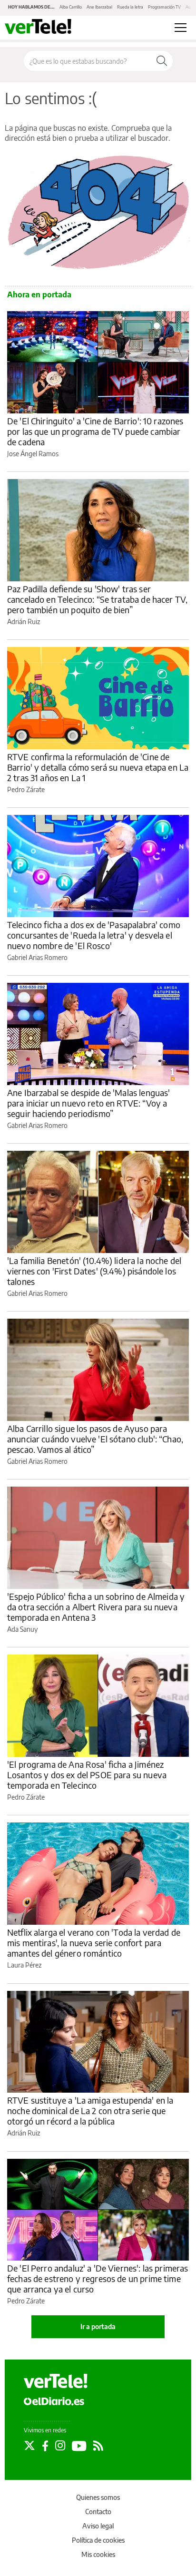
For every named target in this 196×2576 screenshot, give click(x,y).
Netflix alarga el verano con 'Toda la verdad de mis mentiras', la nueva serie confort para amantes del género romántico (94, 1943)
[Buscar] (162, 61)
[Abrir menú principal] (181, 28)
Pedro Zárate (26, 789)
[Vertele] (56, 2381)
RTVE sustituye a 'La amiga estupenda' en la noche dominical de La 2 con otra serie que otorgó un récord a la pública (90, 2111)
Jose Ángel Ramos (33, 454)
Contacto (98, 2512)
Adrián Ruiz (24, 622)
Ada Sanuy (22, 1629)
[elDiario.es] (54, 2401)
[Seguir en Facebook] (45, 2446)
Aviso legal (98, 2526)
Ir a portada (98, 2326)
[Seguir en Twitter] (29, 2446)
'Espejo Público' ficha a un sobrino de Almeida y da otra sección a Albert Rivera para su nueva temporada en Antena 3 (96, 1607)
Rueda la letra (130, 7)
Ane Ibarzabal (99, 7)
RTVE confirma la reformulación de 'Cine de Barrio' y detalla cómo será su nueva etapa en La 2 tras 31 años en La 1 (98, 767)
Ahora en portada (39, 294)
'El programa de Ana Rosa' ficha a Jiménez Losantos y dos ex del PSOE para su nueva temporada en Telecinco (87, 1775)
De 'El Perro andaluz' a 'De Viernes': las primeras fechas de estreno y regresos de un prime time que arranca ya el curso (98, 2278)
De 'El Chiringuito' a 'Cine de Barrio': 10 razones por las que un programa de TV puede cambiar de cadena (95, 431)
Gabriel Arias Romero (37, 957)
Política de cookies (98, 2540)
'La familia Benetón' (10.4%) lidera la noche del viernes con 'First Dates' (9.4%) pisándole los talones (94, 1271)
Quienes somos (98, 2497)
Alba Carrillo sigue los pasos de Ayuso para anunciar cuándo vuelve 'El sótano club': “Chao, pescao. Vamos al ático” (95, 1439)
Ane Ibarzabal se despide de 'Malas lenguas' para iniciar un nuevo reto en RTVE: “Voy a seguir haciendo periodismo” (88, 1103)
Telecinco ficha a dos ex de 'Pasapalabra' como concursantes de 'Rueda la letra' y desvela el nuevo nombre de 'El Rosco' (94, 935)
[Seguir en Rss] (98, 2446)
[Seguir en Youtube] (79, 2446)
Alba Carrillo (71, 7)
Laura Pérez (24, 1965)
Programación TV (164, 7)
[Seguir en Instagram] (60, 2446)
